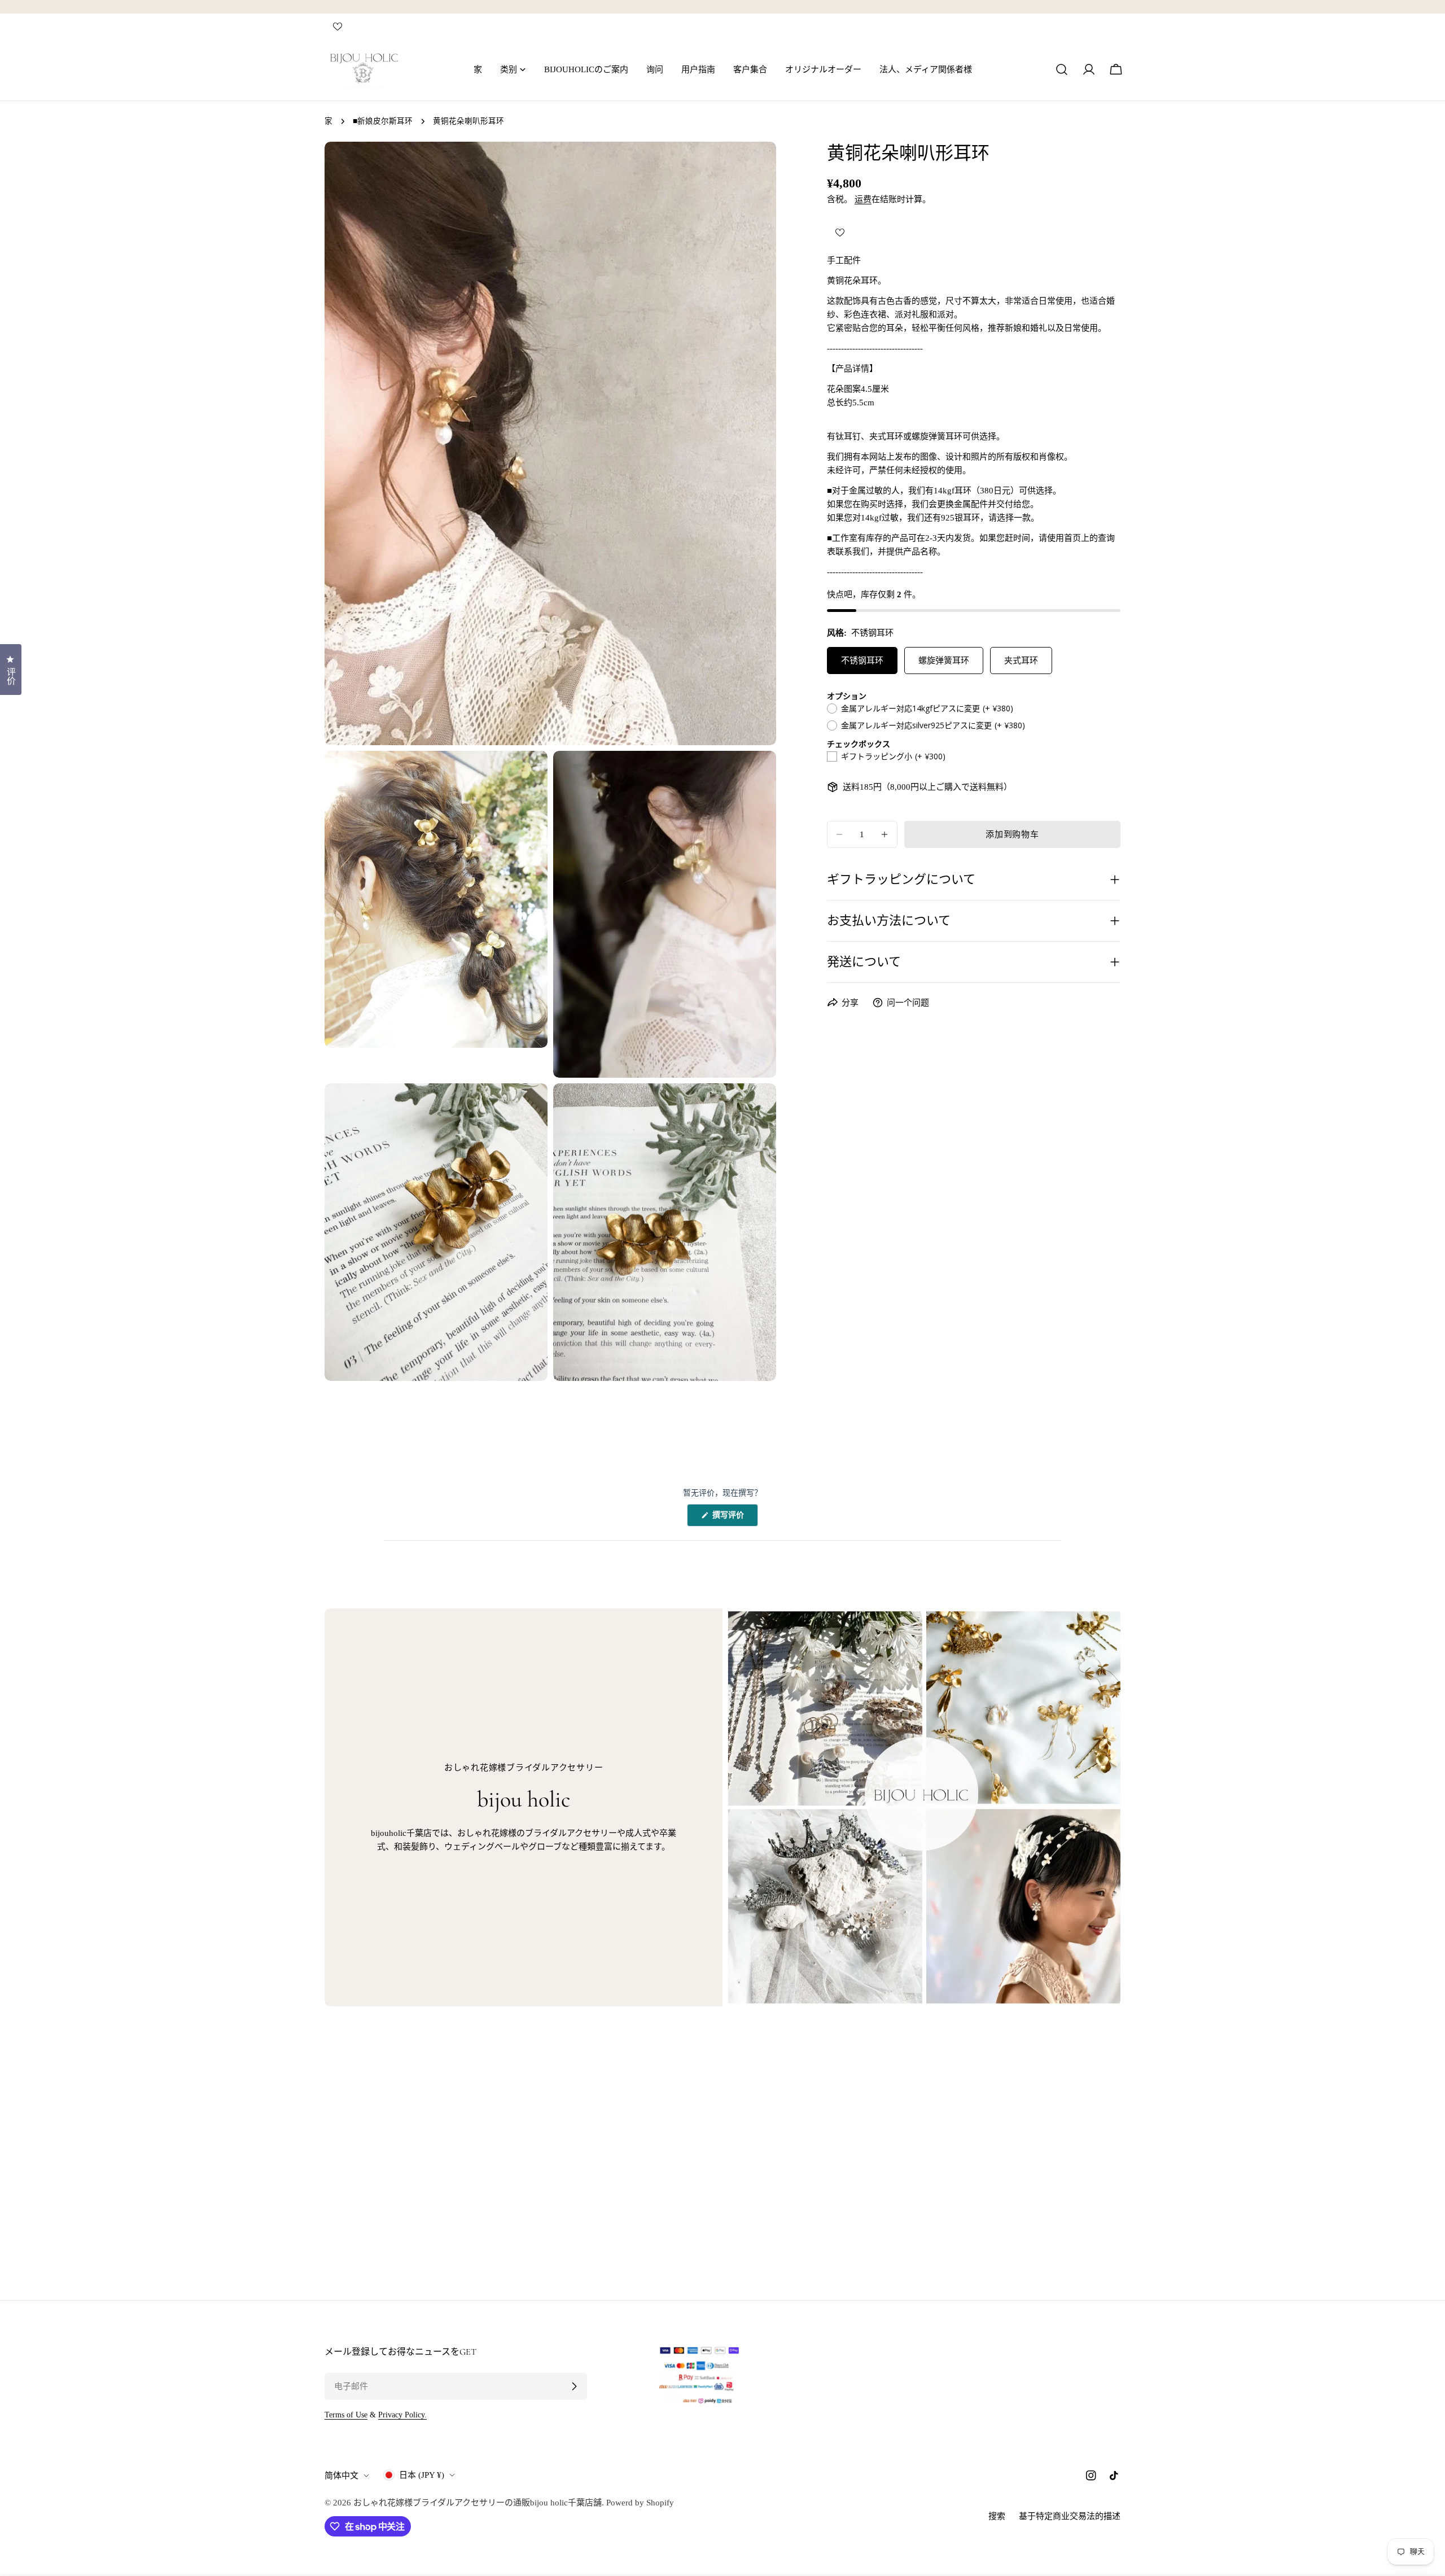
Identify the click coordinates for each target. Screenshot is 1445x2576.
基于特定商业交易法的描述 (1070, 2516)
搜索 (997, 2516)
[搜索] (1062, 69)
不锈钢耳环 (862, 661)
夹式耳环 (1021, 661)
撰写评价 (732, 1518)
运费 (863, 199)
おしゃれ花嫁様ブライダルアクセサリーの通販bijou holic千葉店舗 (478, 2503)
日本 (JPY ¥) (422, 2475)
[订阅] (574, 2386)
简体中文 (341, 2476)
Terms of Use (346, 2415)
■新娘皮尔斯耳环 (383, 121)
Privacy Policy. (402, 2415)
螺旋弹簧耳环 (944, 661)
